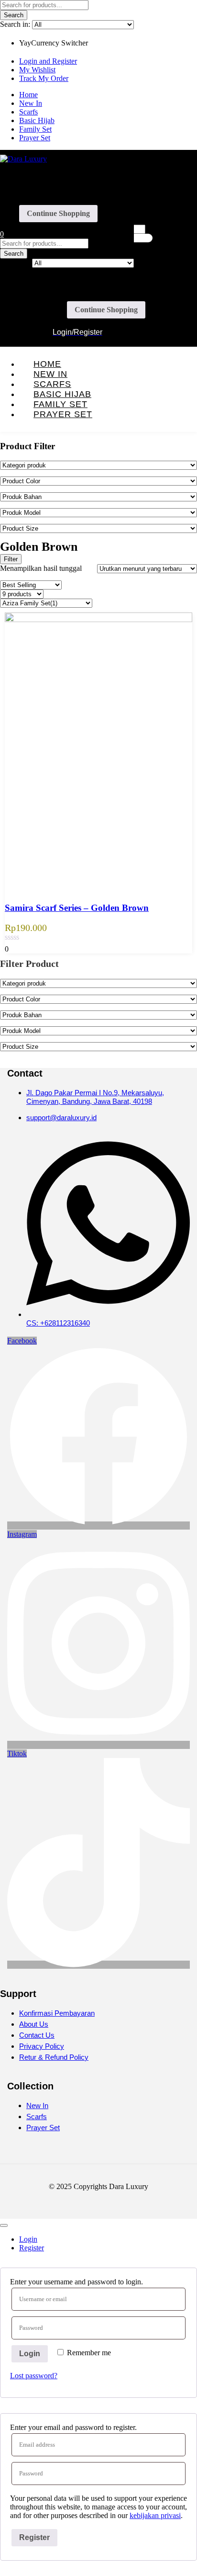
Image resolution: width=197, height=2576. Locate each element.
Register (34, 2537)
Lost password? (34, 2376)
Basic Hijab (37, 120)
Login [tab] (28, 2239)
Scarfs (28, 112)
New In (31, 103)
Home (28, 95)
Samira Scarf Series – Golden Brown (77, 908)
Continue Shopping (58, 213)
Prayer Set (35, 138)
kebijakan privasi (155, 2515)
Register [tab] (32, 2248)
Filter (11, 559)
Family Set (35, 129)
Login (30, 2354)
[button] (2, 234)
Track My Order (44, 78)
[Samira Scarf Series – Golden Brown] (98, 619)
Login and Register (48, 61)
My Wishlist (37, 70)
